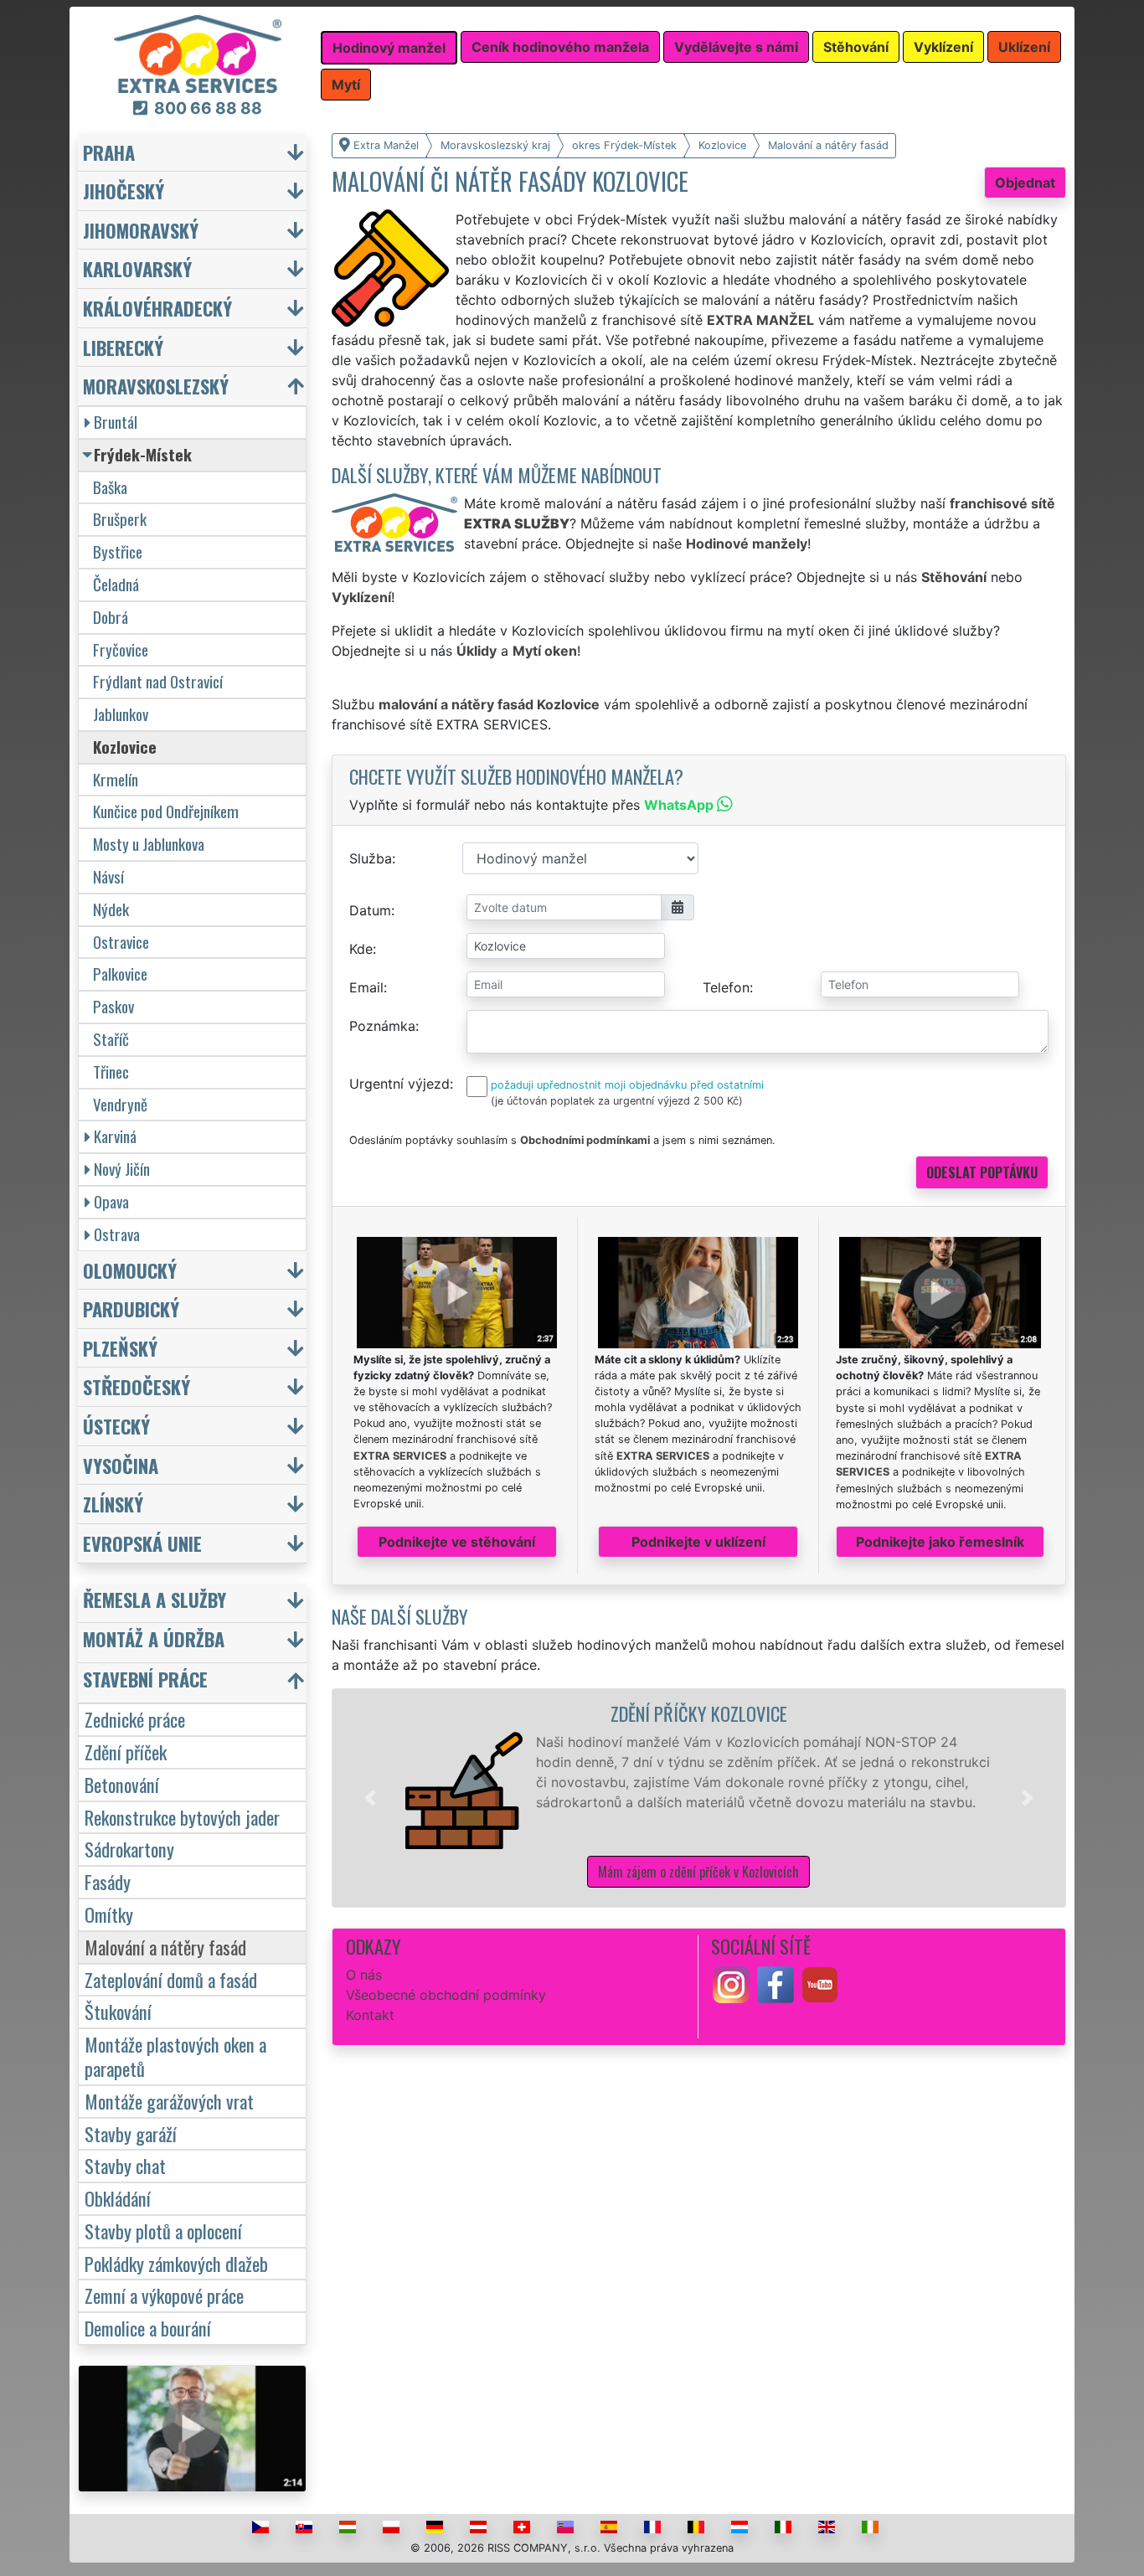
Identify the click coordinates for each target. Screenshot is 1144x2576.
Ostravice (121, 942)
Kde (361, 949)
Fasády (108, 1881)
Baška (110, 487)
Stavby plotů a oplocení (163, 2231)
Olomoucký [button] (130, 1270)
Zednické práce (135, 1719)
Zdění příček (126, 1752)
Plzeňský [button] (120, 1348)
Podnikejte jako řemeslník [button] (940, 1542)
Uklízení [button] (1024, 47)
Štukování (118, 2011)
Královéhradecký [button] (157, 308)
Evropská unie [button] (142, 1543)
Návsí (108, 876)
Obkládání (118, 2198)
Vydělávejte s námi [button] (736, 47)
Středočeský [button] (137, 1386)
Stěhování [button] (856, 47)
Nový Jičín (122, 1169)
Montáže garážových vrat (169, 2101)
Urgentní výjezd (399, 1084)
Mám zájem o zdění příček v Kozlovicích (698, 1872)
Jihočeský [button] (124, 191)
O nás (364, 1975)
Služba (371, 858)
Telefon (726, 987)
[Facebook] (776, 1983)
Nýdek (111, 909)
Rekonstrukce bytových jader (182, 1817)
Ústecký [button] (116, 1426)
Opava (111, 1201)
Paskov (113, 1006)
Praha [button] (109, 152)
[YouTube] (820, 1983)
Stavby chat (125, 2165)
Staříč (111, 1039)
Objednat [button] (1025, 183)
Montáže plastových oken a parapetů (175, 2056)
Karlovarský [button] (137, 268)
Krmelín (116, 779)
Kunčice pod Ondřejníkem (166, 811)
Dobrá (111, 617)
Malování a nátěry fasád (165, 1947)
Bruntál (116, 422)
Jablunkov (121, 714)
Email (366, 987)
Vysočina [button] (121, 1465)
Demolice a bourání (148, 2328)
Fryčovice (121, 649)
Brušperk (120, 519)
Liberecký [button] (123, 347)
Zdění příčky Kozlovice (699, 1713)
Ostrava (117, 1234)
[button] (370, 1798)
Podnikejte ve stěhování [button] (457, 1542)
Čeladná (116, 584)
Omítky (109, 1914)
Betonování (122, 1784)
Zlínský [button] (113, 1504)
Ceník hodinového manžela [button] (560, 47)
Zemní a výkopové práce (164, 2295)
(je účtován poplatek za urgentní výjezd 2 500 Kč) (617, 1101)
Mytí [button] (346, 85)
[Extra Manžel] (198, 53)
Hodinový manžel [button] (389, 48)
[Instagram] (731, 1983)
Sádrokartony (129, 1849)
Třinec (111, 1072)
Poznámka (382, 1026)
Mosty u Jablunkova (149, 844)
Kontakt (370, 2015)
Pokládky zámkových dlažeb (176, 2263)
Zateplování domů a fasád (171, 1979)
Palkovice (120, 974)
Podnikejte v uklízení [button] (698, 1542)
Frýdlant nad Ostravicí (158, 681)
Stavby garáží (131, 2133)
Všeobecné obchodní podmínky (446, 1995)
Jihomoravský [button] (141, 230)
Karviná (115, 1136)
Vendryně (120, 1104)
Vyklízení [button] (943, 47)
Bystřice (118, 551)
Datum (370, 910)
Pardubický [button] (131, 1309)
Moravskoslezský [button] (156, 386)
